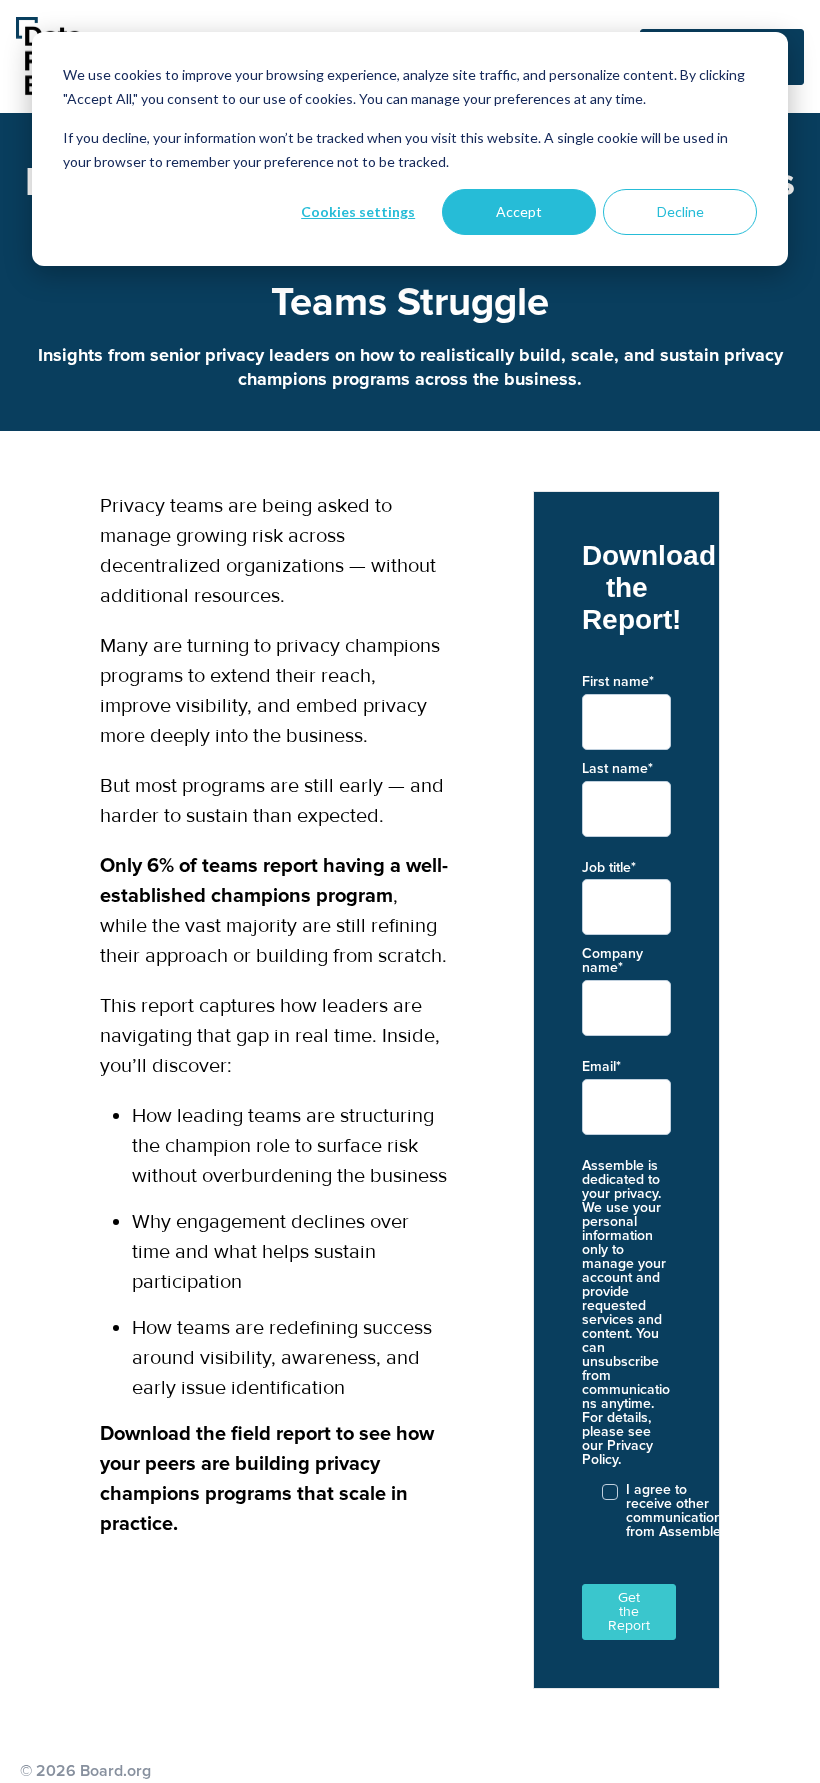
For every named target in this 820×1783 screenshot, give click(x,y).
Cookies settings (358, 211)
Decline (680, 211)
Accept (519, 211)
